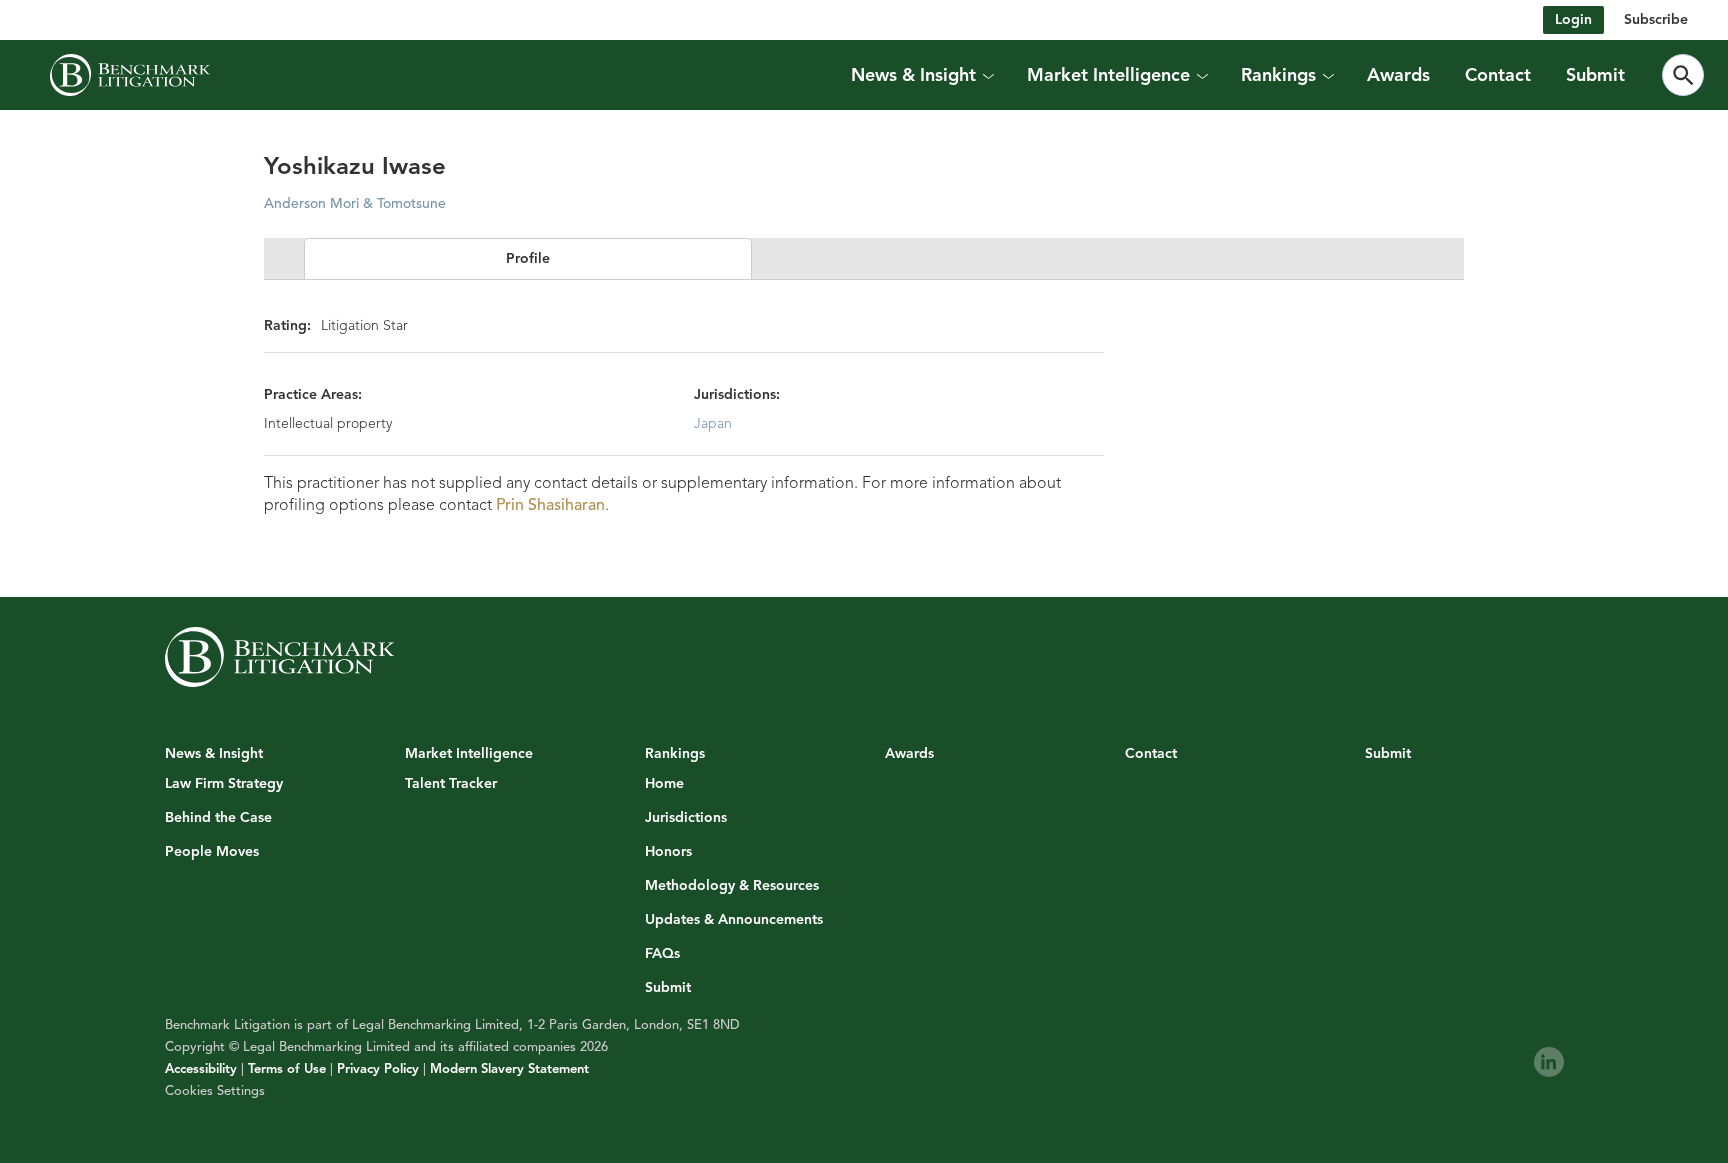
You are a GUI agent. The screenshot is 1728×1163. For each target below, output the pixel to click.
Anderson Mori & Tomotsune (355, 203)
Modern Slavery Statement (509, 1069)
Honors (668, 852)
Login (1573, 19)
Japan (713, 423)
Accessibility (201, 1069)
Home (664, 784)
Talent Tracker (451, 784)
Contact (1498, 75)
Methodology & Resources (732, 886)
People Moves (212, 852)
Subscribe (1656, 19)
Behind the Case (218, 818)
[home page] (130, 75)
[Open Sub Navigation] (988, 75)
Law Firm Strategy (224, 784)
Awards (1398, 75)
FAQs (662, 954)
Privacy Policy (378, 1069)
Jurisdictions (686, 818)
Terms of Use (287, 1069)
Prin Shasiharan (550, 505)
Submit (1595, 75)
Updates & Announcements (734, 920)
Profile (528, 258)
